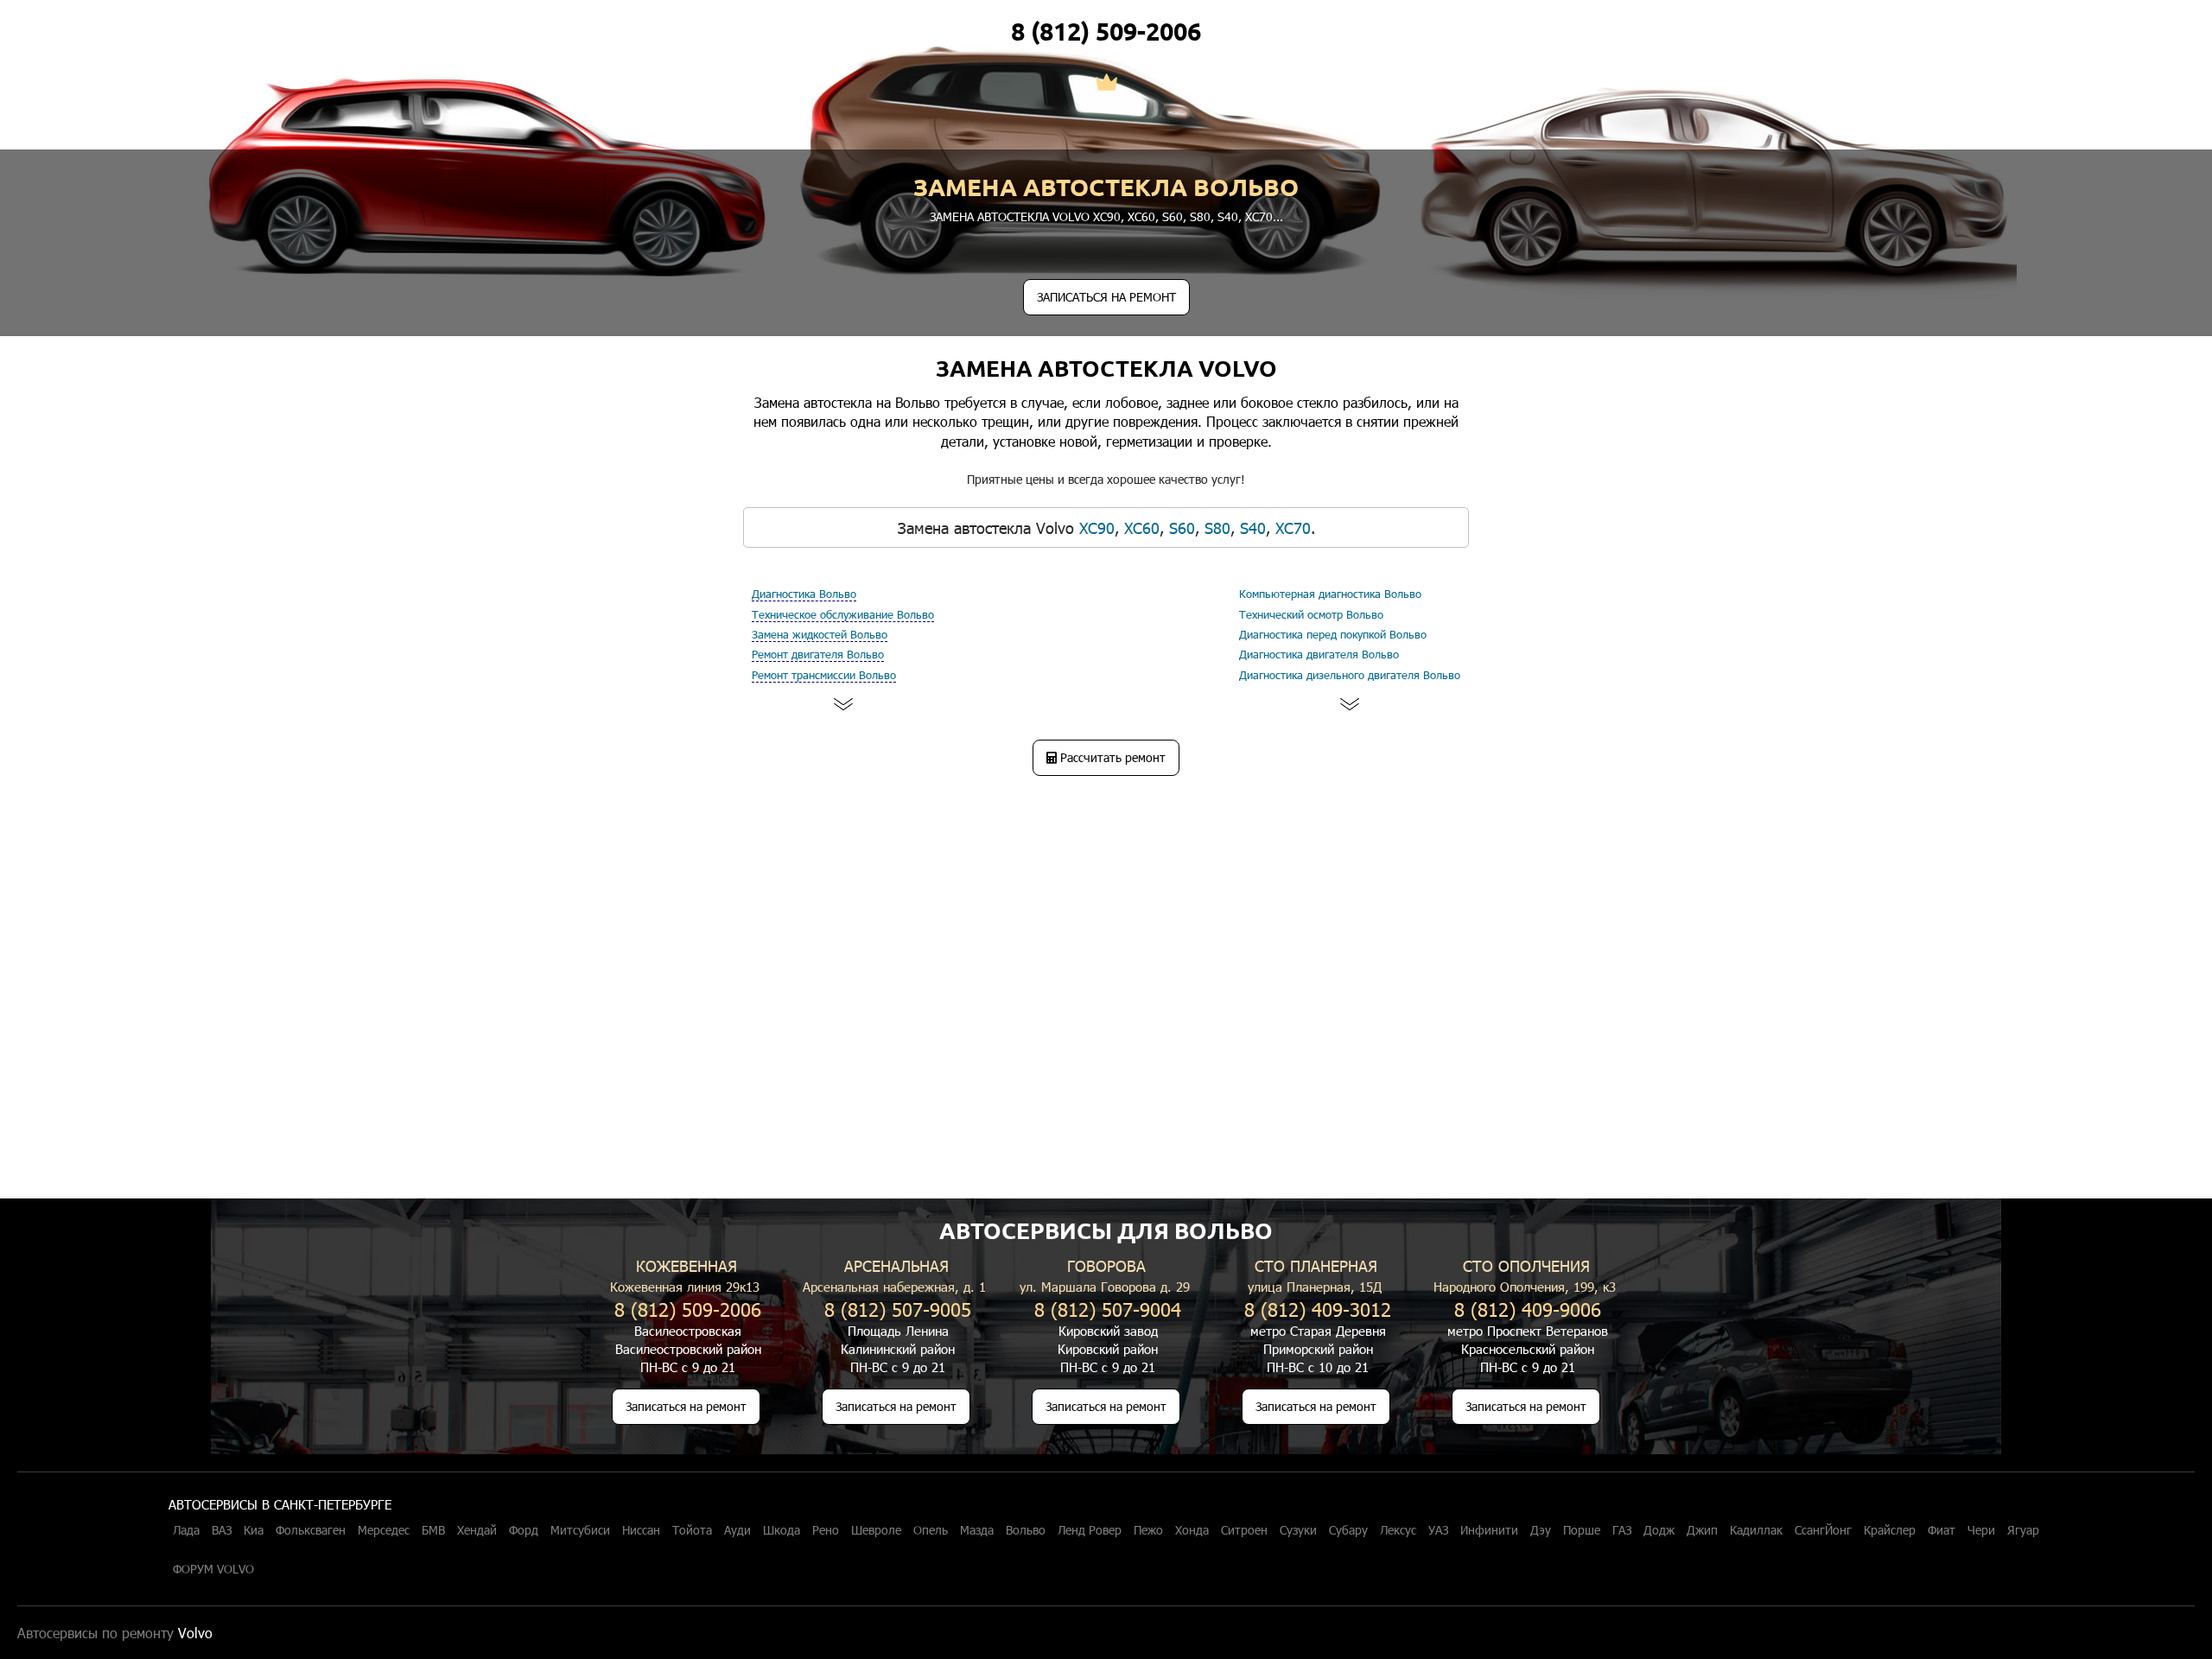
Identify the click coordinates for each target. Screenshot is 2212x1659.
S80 (1200, 216)
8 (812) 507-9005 (898, 1309)
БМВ (433, 1530)
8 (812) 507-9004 (1108, 1309)
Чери (1981, 1530)
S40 (1228, 216)
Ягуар (2023, 1530)
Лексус (1398, 1530)
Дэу (1541, 1530)
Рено (826, 1530)
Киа (254, 1530)
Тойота (692, 1530)
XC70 (1259, 216)
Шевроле (876, 1530)
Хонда (1192, 1530)
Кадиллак (1756, 1530)
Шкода (782, 1530)
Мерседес (384, 1530)
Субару (1348, 1530)
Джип (1702, 1530)
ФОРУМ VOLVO (213, 1569)
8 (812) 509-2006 (1106, 31)
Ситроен (1244, 1530)
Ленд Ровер (1090, 1530)
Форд (524, 1530)
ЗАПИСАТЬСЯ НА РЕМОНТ (1106, 297)
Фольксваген (311, 1530)
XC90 (1107, 216)
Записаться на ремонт (686, 1406)
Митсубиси (580, 1530)
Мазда (977, 1530)
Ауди (737, 1530)
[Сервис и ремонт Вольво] (1106, 84)
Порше (1582, 1530)
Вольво (1026, 1530)
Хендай (477, 1530)
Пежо (1148, 1530)
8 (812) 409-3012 (1318, 1309)
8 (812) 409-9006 (1528, 1309)
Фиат (1942, 1530)
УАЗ (1438, 1530)
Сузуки (1298, 1530)
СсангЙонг (1823, 1530)
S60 (1173, 216)
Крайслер (1890, 1530)
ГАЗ (1622, 1530)
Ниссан (641, 1530)
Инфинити (1489, 1530)
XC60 (1141, 216)
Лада (186, 1530)
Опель (931, 1530)
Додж (1659, 1530)
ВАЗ (222, 1530)
